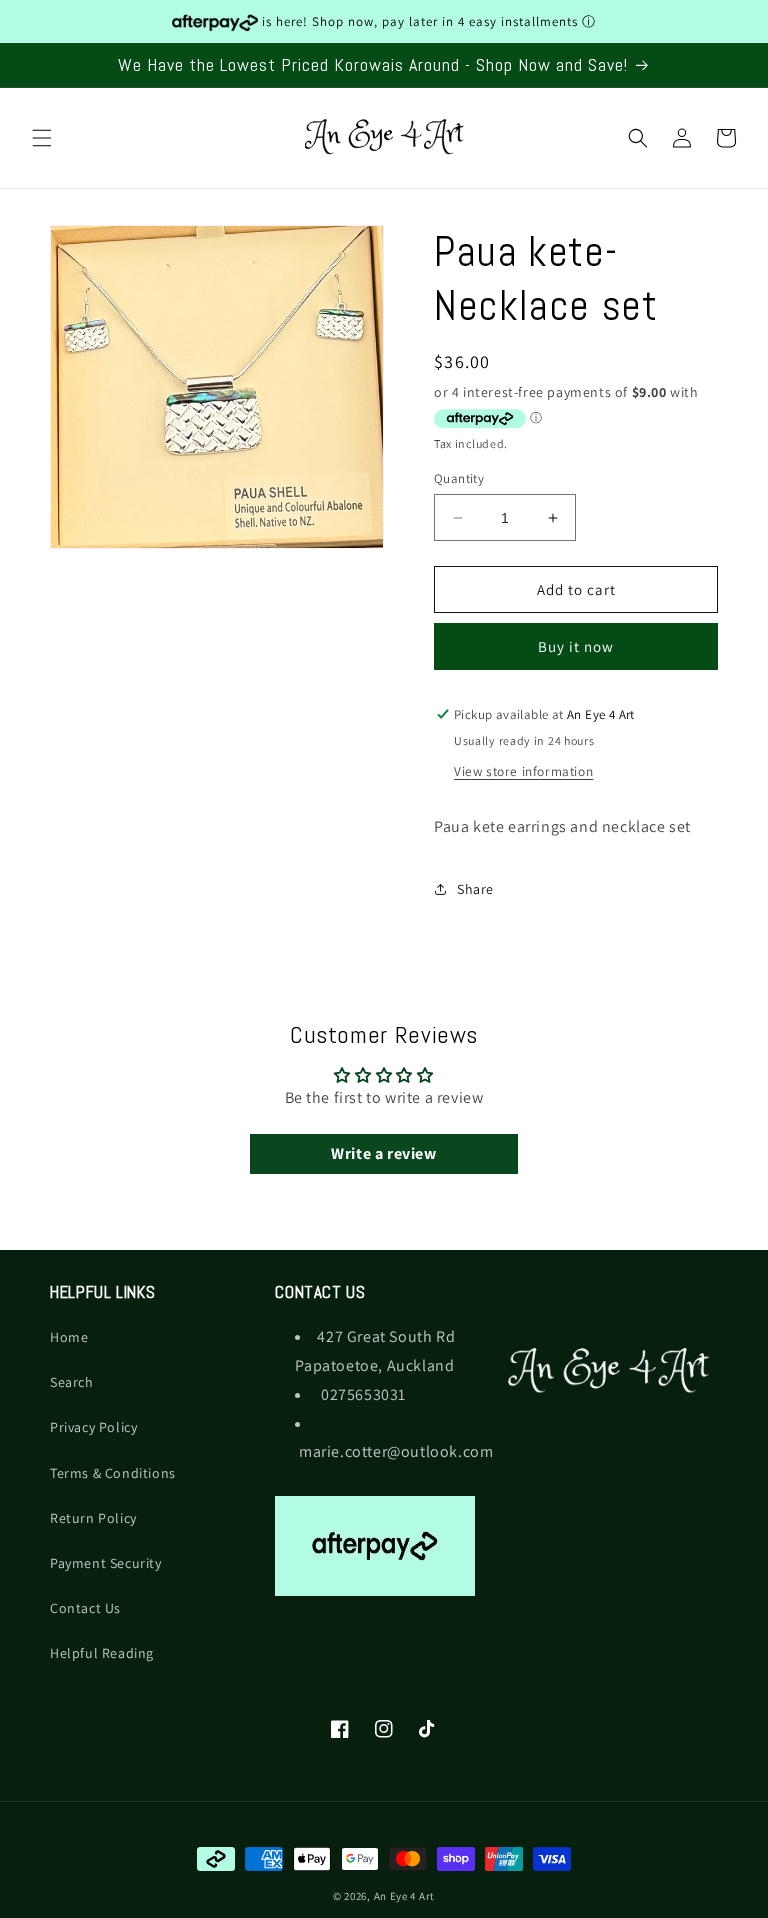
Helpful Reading (102, 1653)
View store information (523, 771)
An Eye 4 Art (404, 1896)
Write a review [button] (383, 1153)
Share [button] (475, 889)
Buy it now (576, 646)
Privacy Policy (93, 1427)
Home (69, 1337)
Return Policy (93, 1518)
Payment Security (106, 1563)
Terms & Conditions (113, 1473)
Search (72, 1382)
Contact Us (85, 1608)
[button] (42, 138)
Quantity (459, 478)
